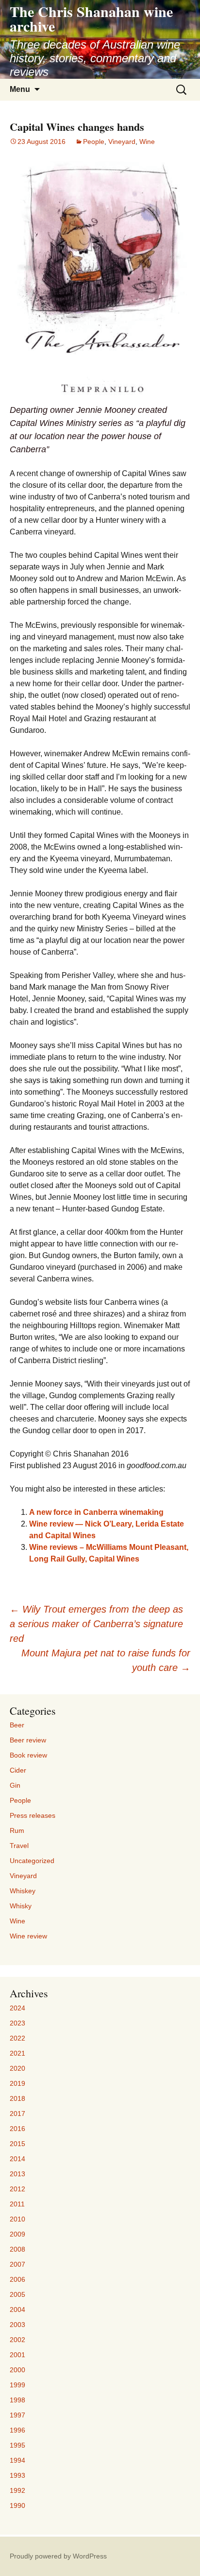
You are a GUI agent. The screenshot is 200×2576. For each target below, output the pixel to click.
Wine (147, 142)
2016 (17, 2129)
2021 (17, 2053)
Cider (18, 1770)
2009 (17, 2234)
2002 (17, 2340)
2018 (17, 2098)
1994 (17, 2460)
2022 (17, 2038)
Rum (17, 1830)
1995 (17, 2445)
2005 (17, 2294)
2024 (17, 2008)
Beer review (28, 1740)
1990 (17, 2505)
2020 (17, 2068)
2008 (17, 2249)
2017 (17, 2114)
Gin (15, 1785)
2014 (17, 2159)
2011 (17, 2204)
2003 (17, 2325)
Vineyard (122, 142)
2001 (17, 2355)
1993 (17, 2475)
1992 (17, 2490)
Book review (28, 1755)
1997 (17, 2415)
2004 (17, 2310)
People (94, 142)
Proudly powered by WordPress (58, 2556)
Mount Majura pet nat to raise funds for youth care (106, 1660)
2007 (17, 2264)
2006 (17, 2279)
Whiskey (23, 1891)
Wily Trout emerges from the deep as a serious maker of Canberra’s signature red (96, 1624)
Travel (19, 1846)
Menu (20, 89)
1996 (17, 2430)
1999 (17, 2385)
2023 (17, 2023)
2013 (17, 2174)
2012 (17, 2189)
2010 (17, 2219)
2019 (17, 2083)
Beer (17, 1725)
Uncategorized (32, 1861)
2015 (17, 2144)
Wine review (28, 1936)
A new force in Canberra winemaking (96, 1512)
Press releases (33, 1815)
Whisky (21, 1906)
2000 (17, 2370)
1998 (17, 2400)
